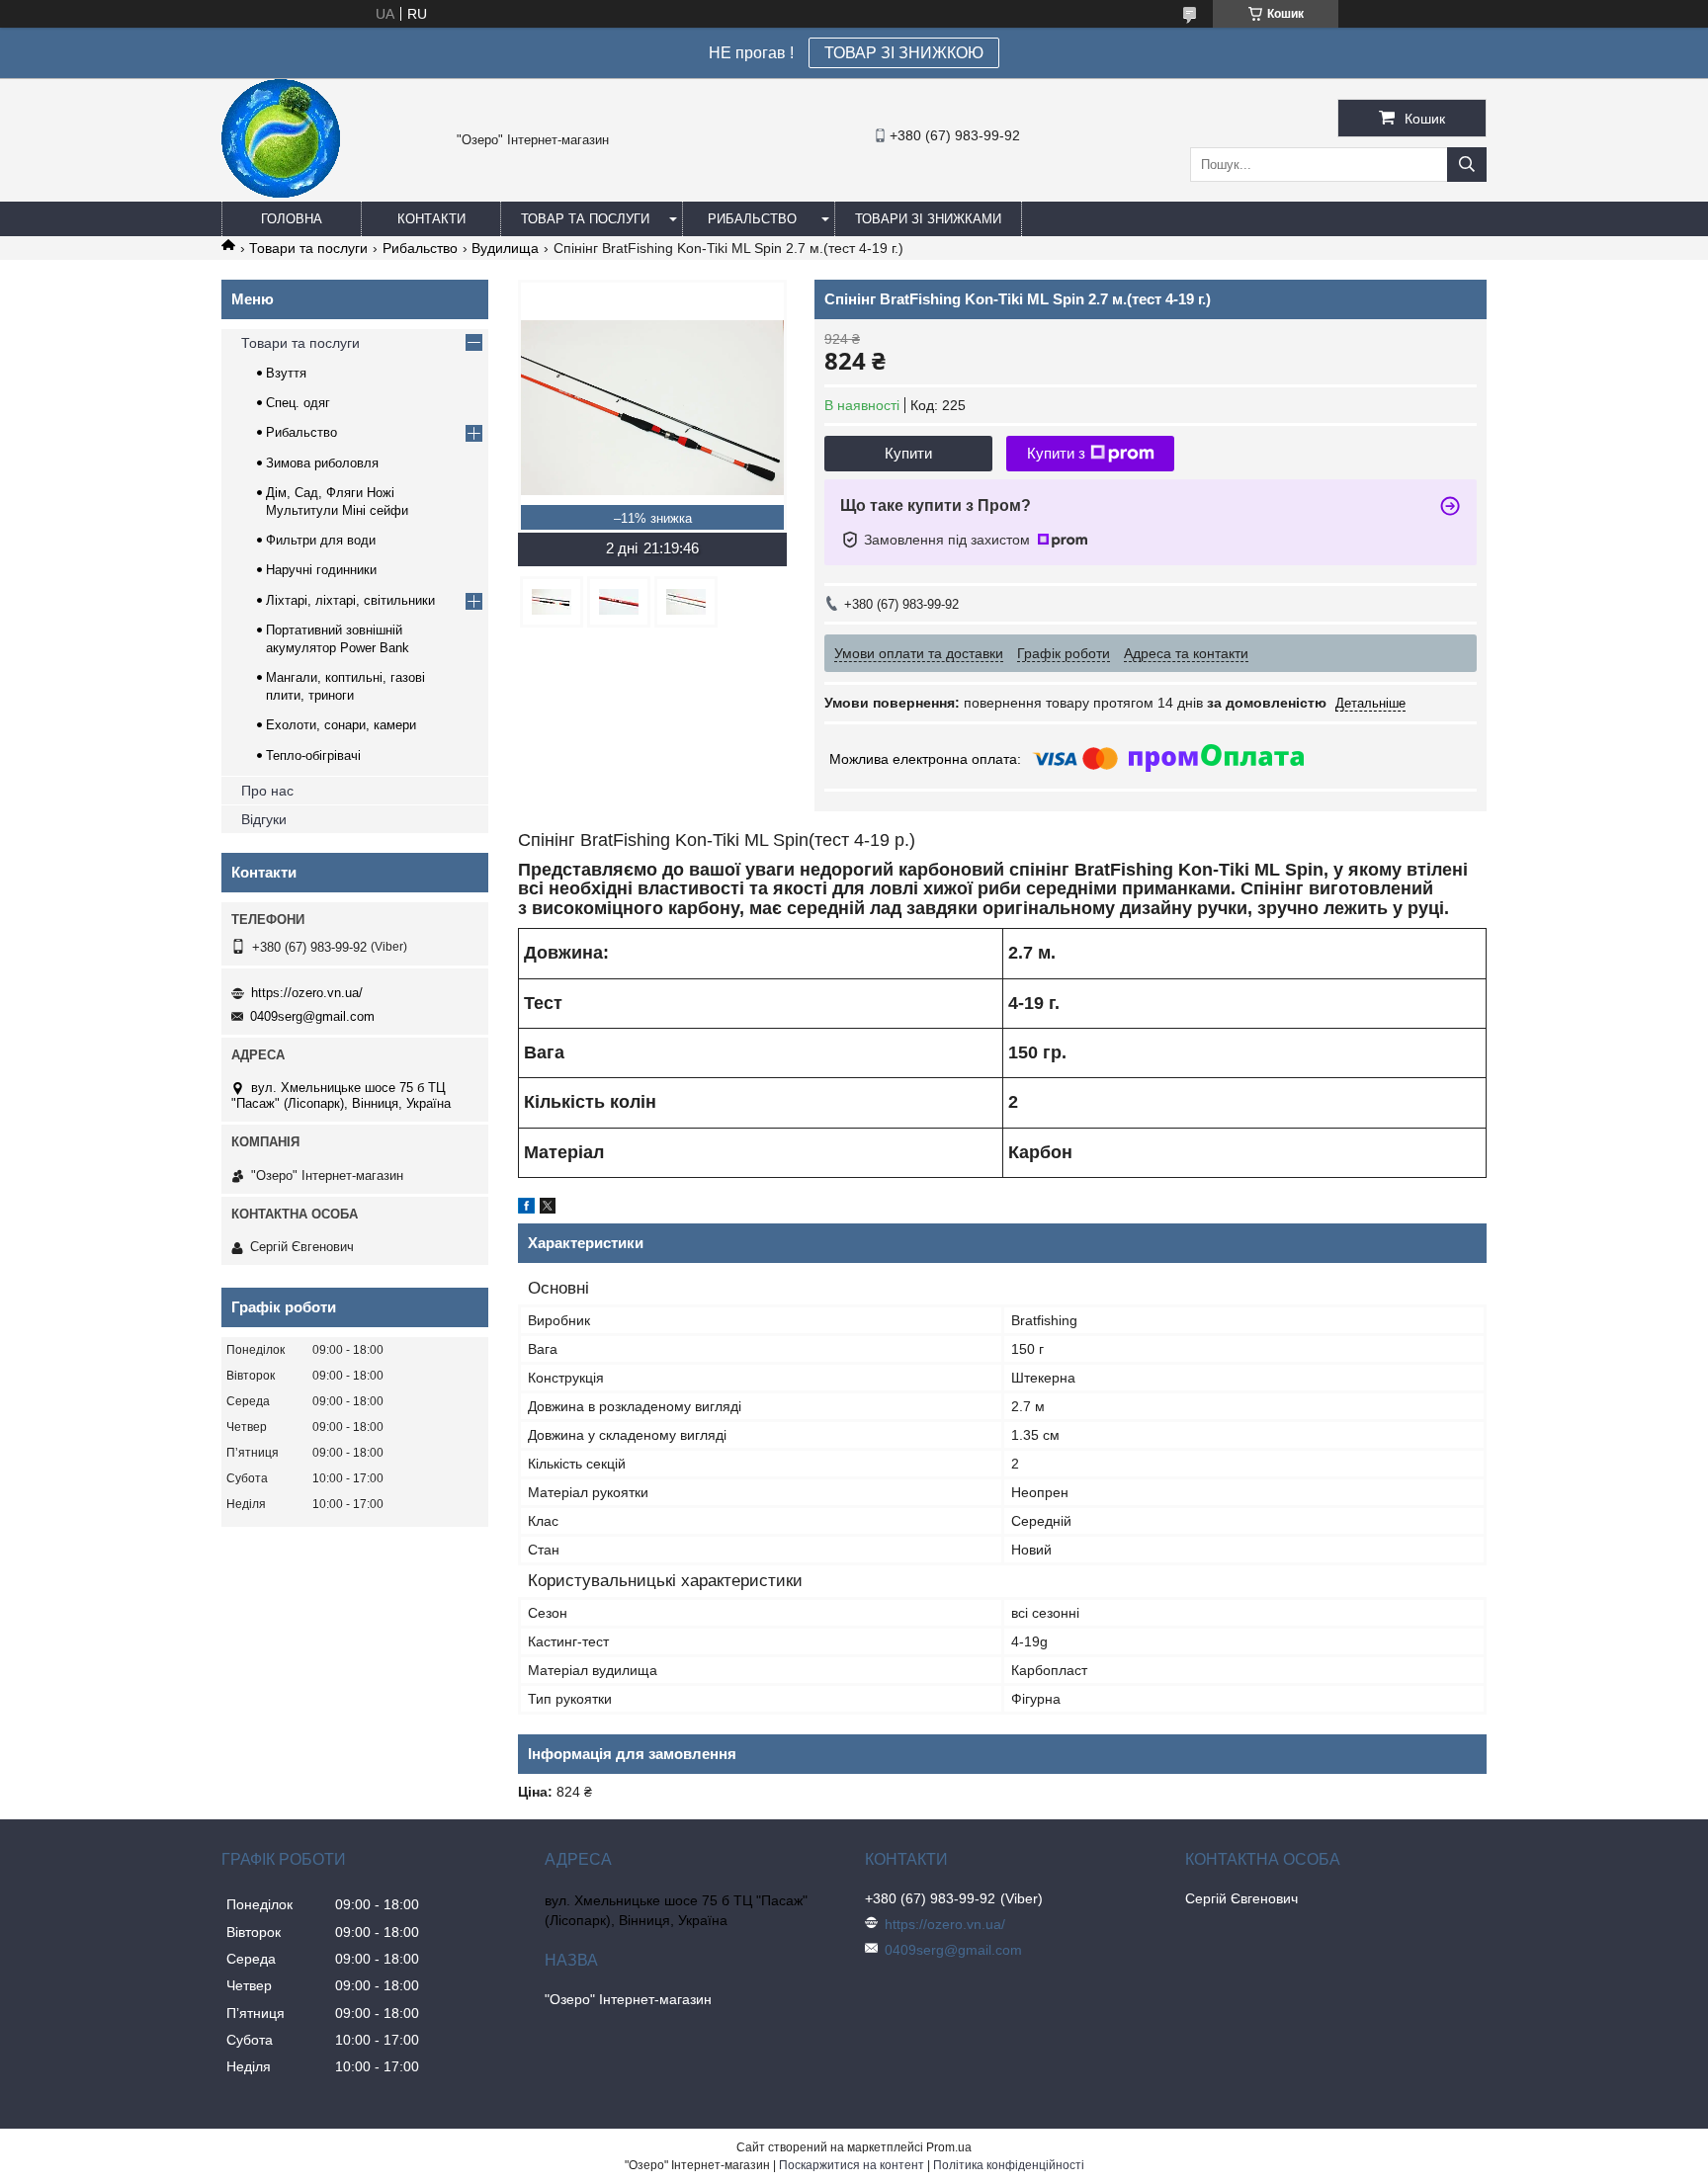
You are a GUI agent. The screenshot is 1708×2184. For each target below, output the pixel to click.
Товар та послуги (585, 219)
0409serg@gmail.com (312, 1016)
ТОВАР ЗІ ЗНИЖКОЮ (904, 53)
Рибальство (752, 219)
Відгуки (264, 819)
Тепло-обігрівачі (313, 756)
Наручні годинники (321, 570)
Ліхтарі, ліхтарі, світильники (350, 600)
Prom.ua (949, 2147)
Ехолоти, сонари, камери (341, 725)
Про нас (267, 791)
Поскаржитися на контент (852, 2165)
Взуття (286, 373)
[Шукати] (1467, 165)
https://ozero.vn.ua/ (307, 993)
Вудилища (505, 248)
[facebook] (526, 1209)
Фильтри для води (321, 540)
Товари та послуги (308, 248)
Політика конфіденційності (1009, 2165)
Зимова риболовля (322, 463)
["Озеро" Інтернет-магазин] (281, 193)
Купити (908, 453)
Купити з (1056, 453)
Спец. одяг (298, 403)
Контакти (431, 219)
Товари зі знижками (928, 219)
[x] (548, 1209)
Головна (292, 219)
